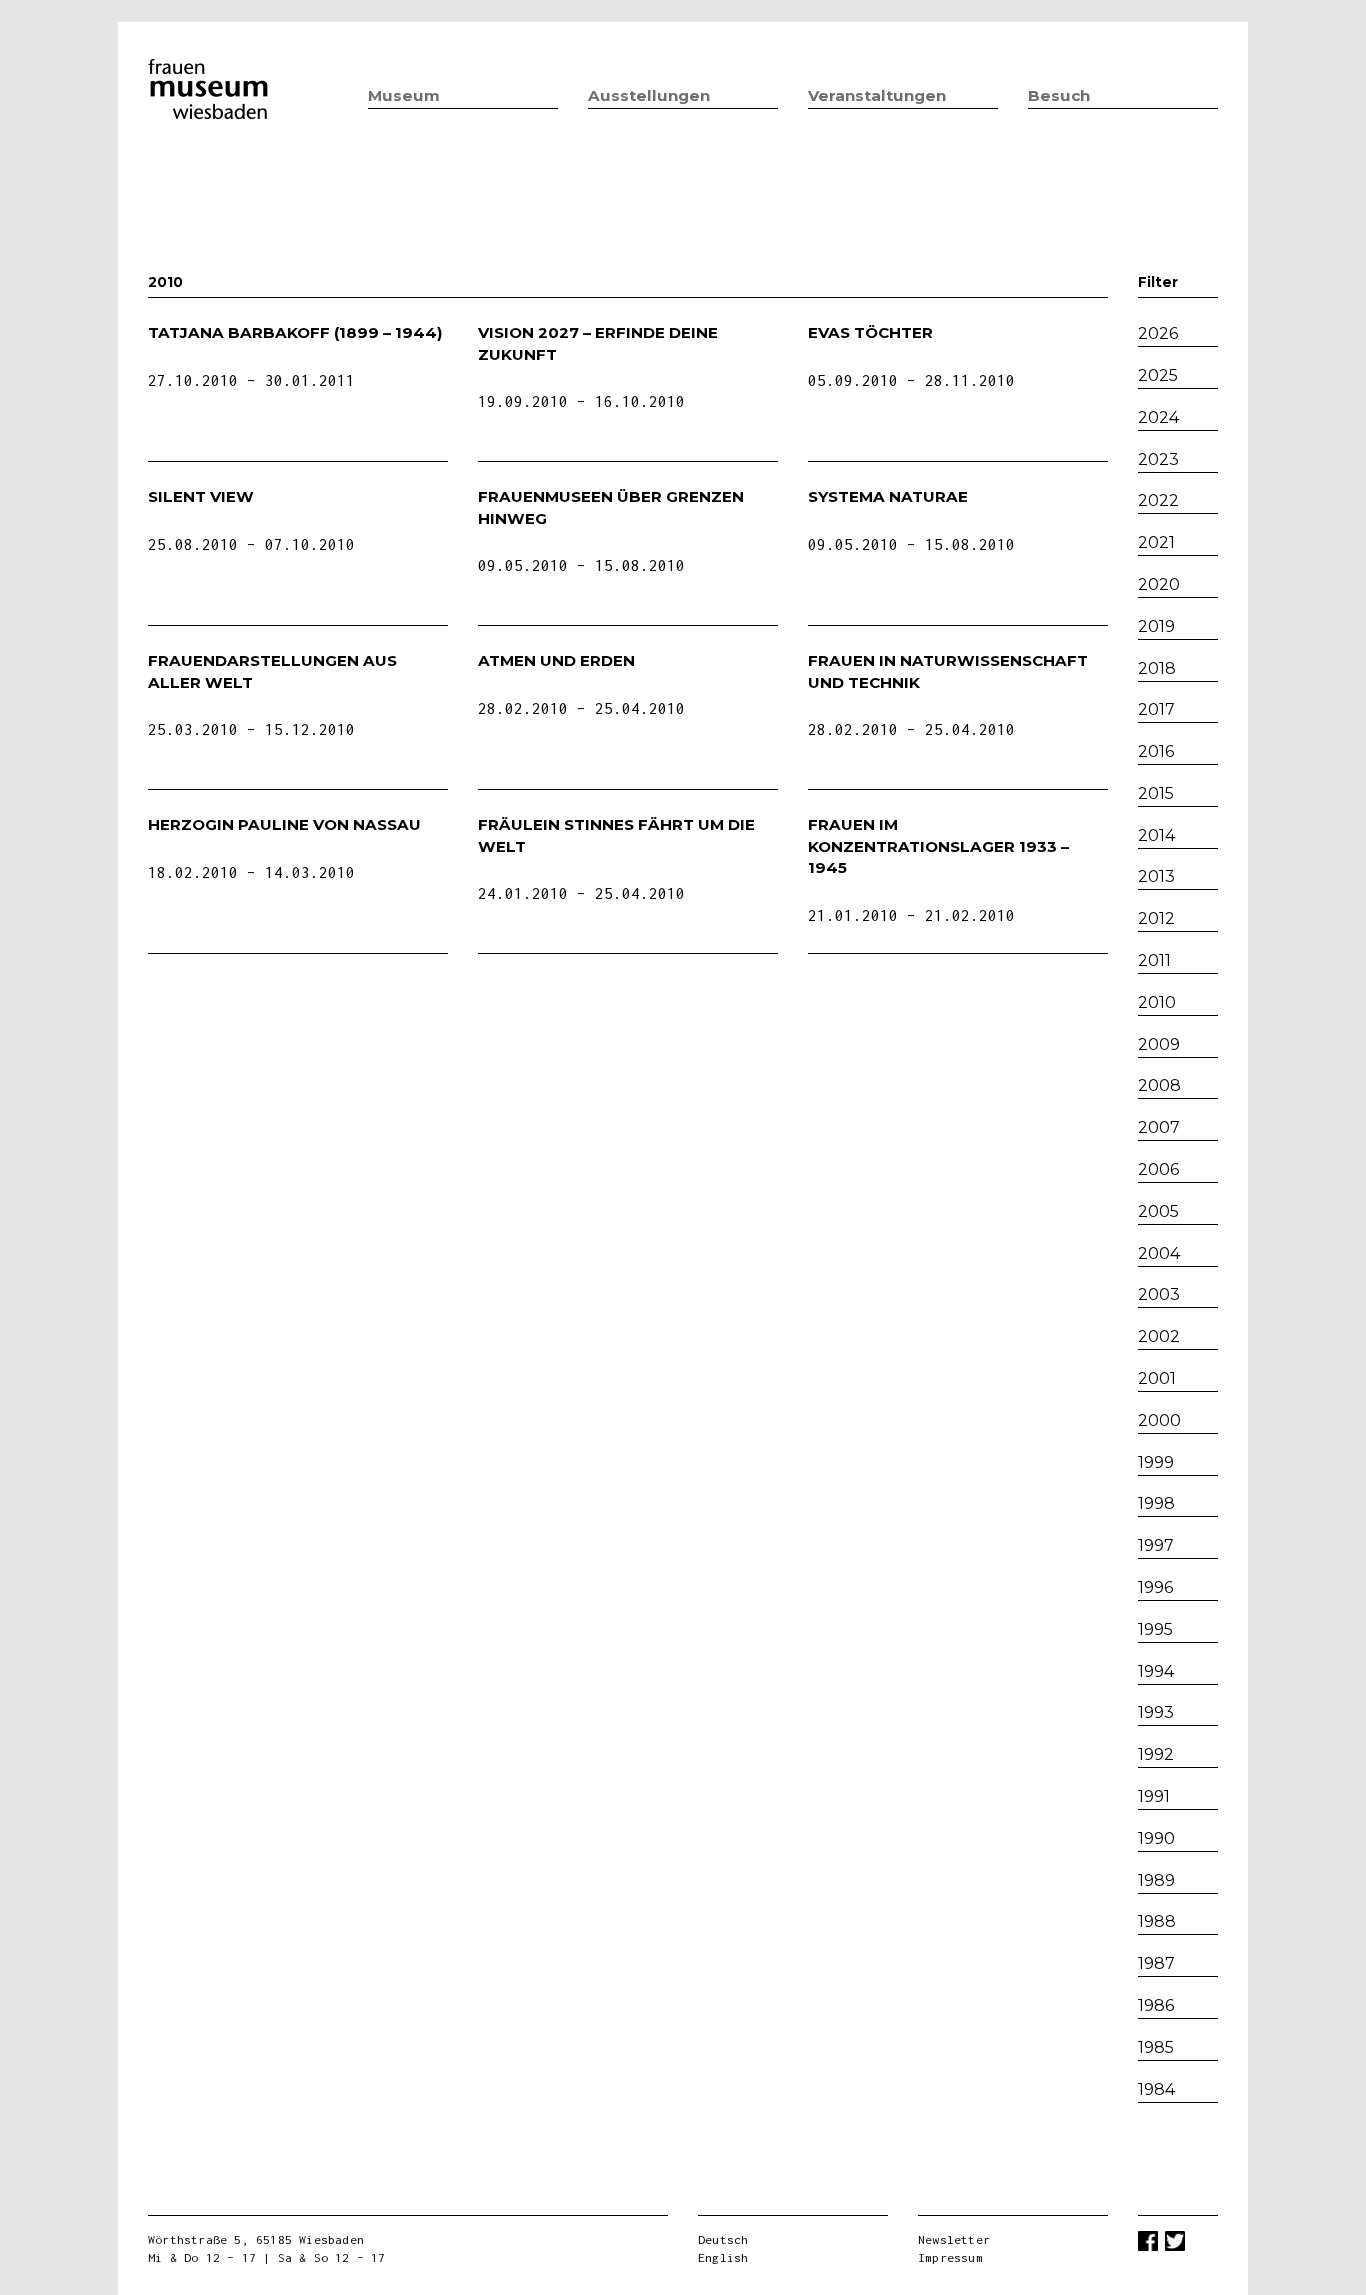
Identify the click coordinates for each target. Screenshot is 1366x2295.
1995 (1155, 1629)
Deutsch (723, 2239)
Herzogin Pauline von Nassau (284, 824)
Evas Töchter (870, 332)
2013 (1156, 876)
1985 (1156, 2047)
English (723, 2257)
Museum (404, 95)
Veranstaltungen (877, 95)
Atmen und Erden (556, 660)
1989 (1156, 1880)
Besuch (1059, 95)
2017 (1156, 709)
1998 (1156, 1503)
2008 (1159, 1085)
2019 (1156, 626)
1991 (1154, 1796)
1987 (1156, 1963)
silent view (201, 496)
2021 (1156, 542)
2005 (1158, 1211)
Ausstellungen (649, 95)
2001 (1157, 1378)
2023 (1158, 459)
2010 (1157, 1002)
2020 (1159, 584)
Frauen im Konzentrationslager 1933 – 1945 (938, 846)
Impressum (950, 2257)
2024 (1158, 417)
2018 (1157, 668)
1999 (1156, 1462)
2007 (1159, 1127)
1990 (1156, 1838)
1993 (1156, 1712)
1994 (1156, 1671)
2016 (1156, 751)
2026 (1158, 333)
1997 (1156, 1545)
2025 (1158, 375)
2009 (1159, 1044)
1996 (1155, 1587)
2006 (1158, 1169)
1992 (1156, 1754)
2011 (1154, 960)
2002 (1159, 1336)
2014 (1156, 835)
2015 (1156, 793)
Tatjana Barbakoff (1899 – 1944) (295, 332)
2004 (1159, 1253)
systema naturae (888, 496)
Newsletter (954, 2239)
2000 (1159, 1420)
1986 (1156, 2005)
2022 (1158, 500)
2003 (1159, 1294)
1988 (1157, 1921)
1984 (1156, 2089)
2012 (1156, 918)
